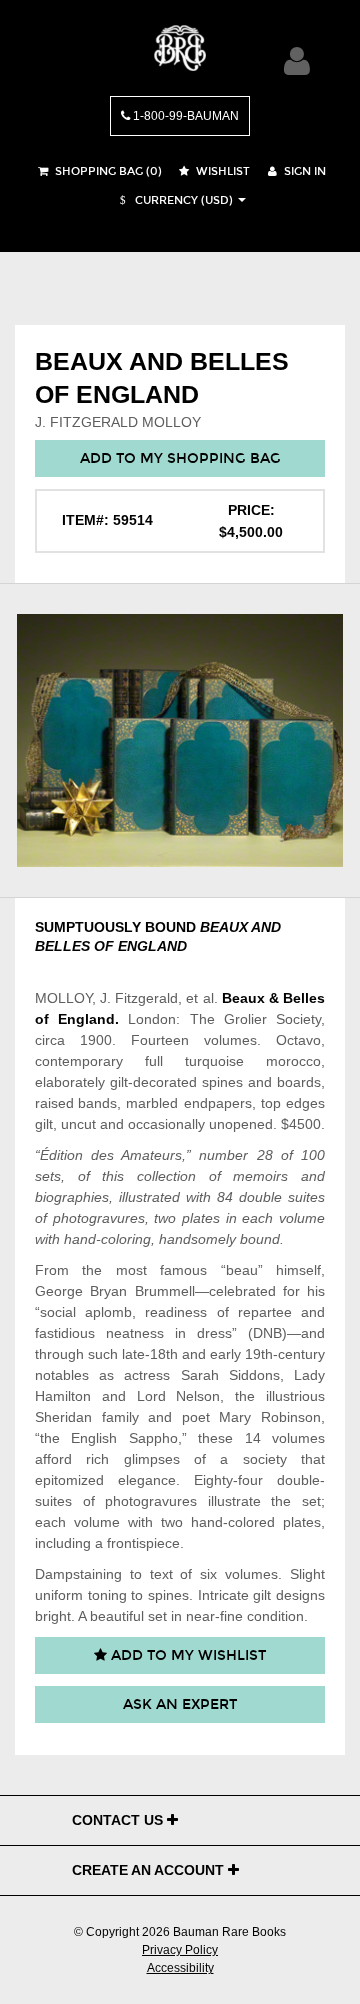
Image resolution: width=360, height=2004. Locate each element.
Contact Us (119, 1820)
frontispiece (143, 1543)
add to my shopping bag (180, 458)
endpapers (218, 1103)
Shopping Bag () (107, 171)
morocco (293, 1061)
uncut (78, 1124)
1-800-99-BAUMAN (184, 116)
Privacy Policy (180, 1950)
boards (299, 1082)
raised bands (76, 1103)
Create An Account (150, 1870)
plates (201, 1218)
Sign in (303, 171)
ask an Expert (180, 1704)
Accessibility (180, 1968)
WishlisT (221, 171)
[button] (174, 200)
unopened (241, 1124)
